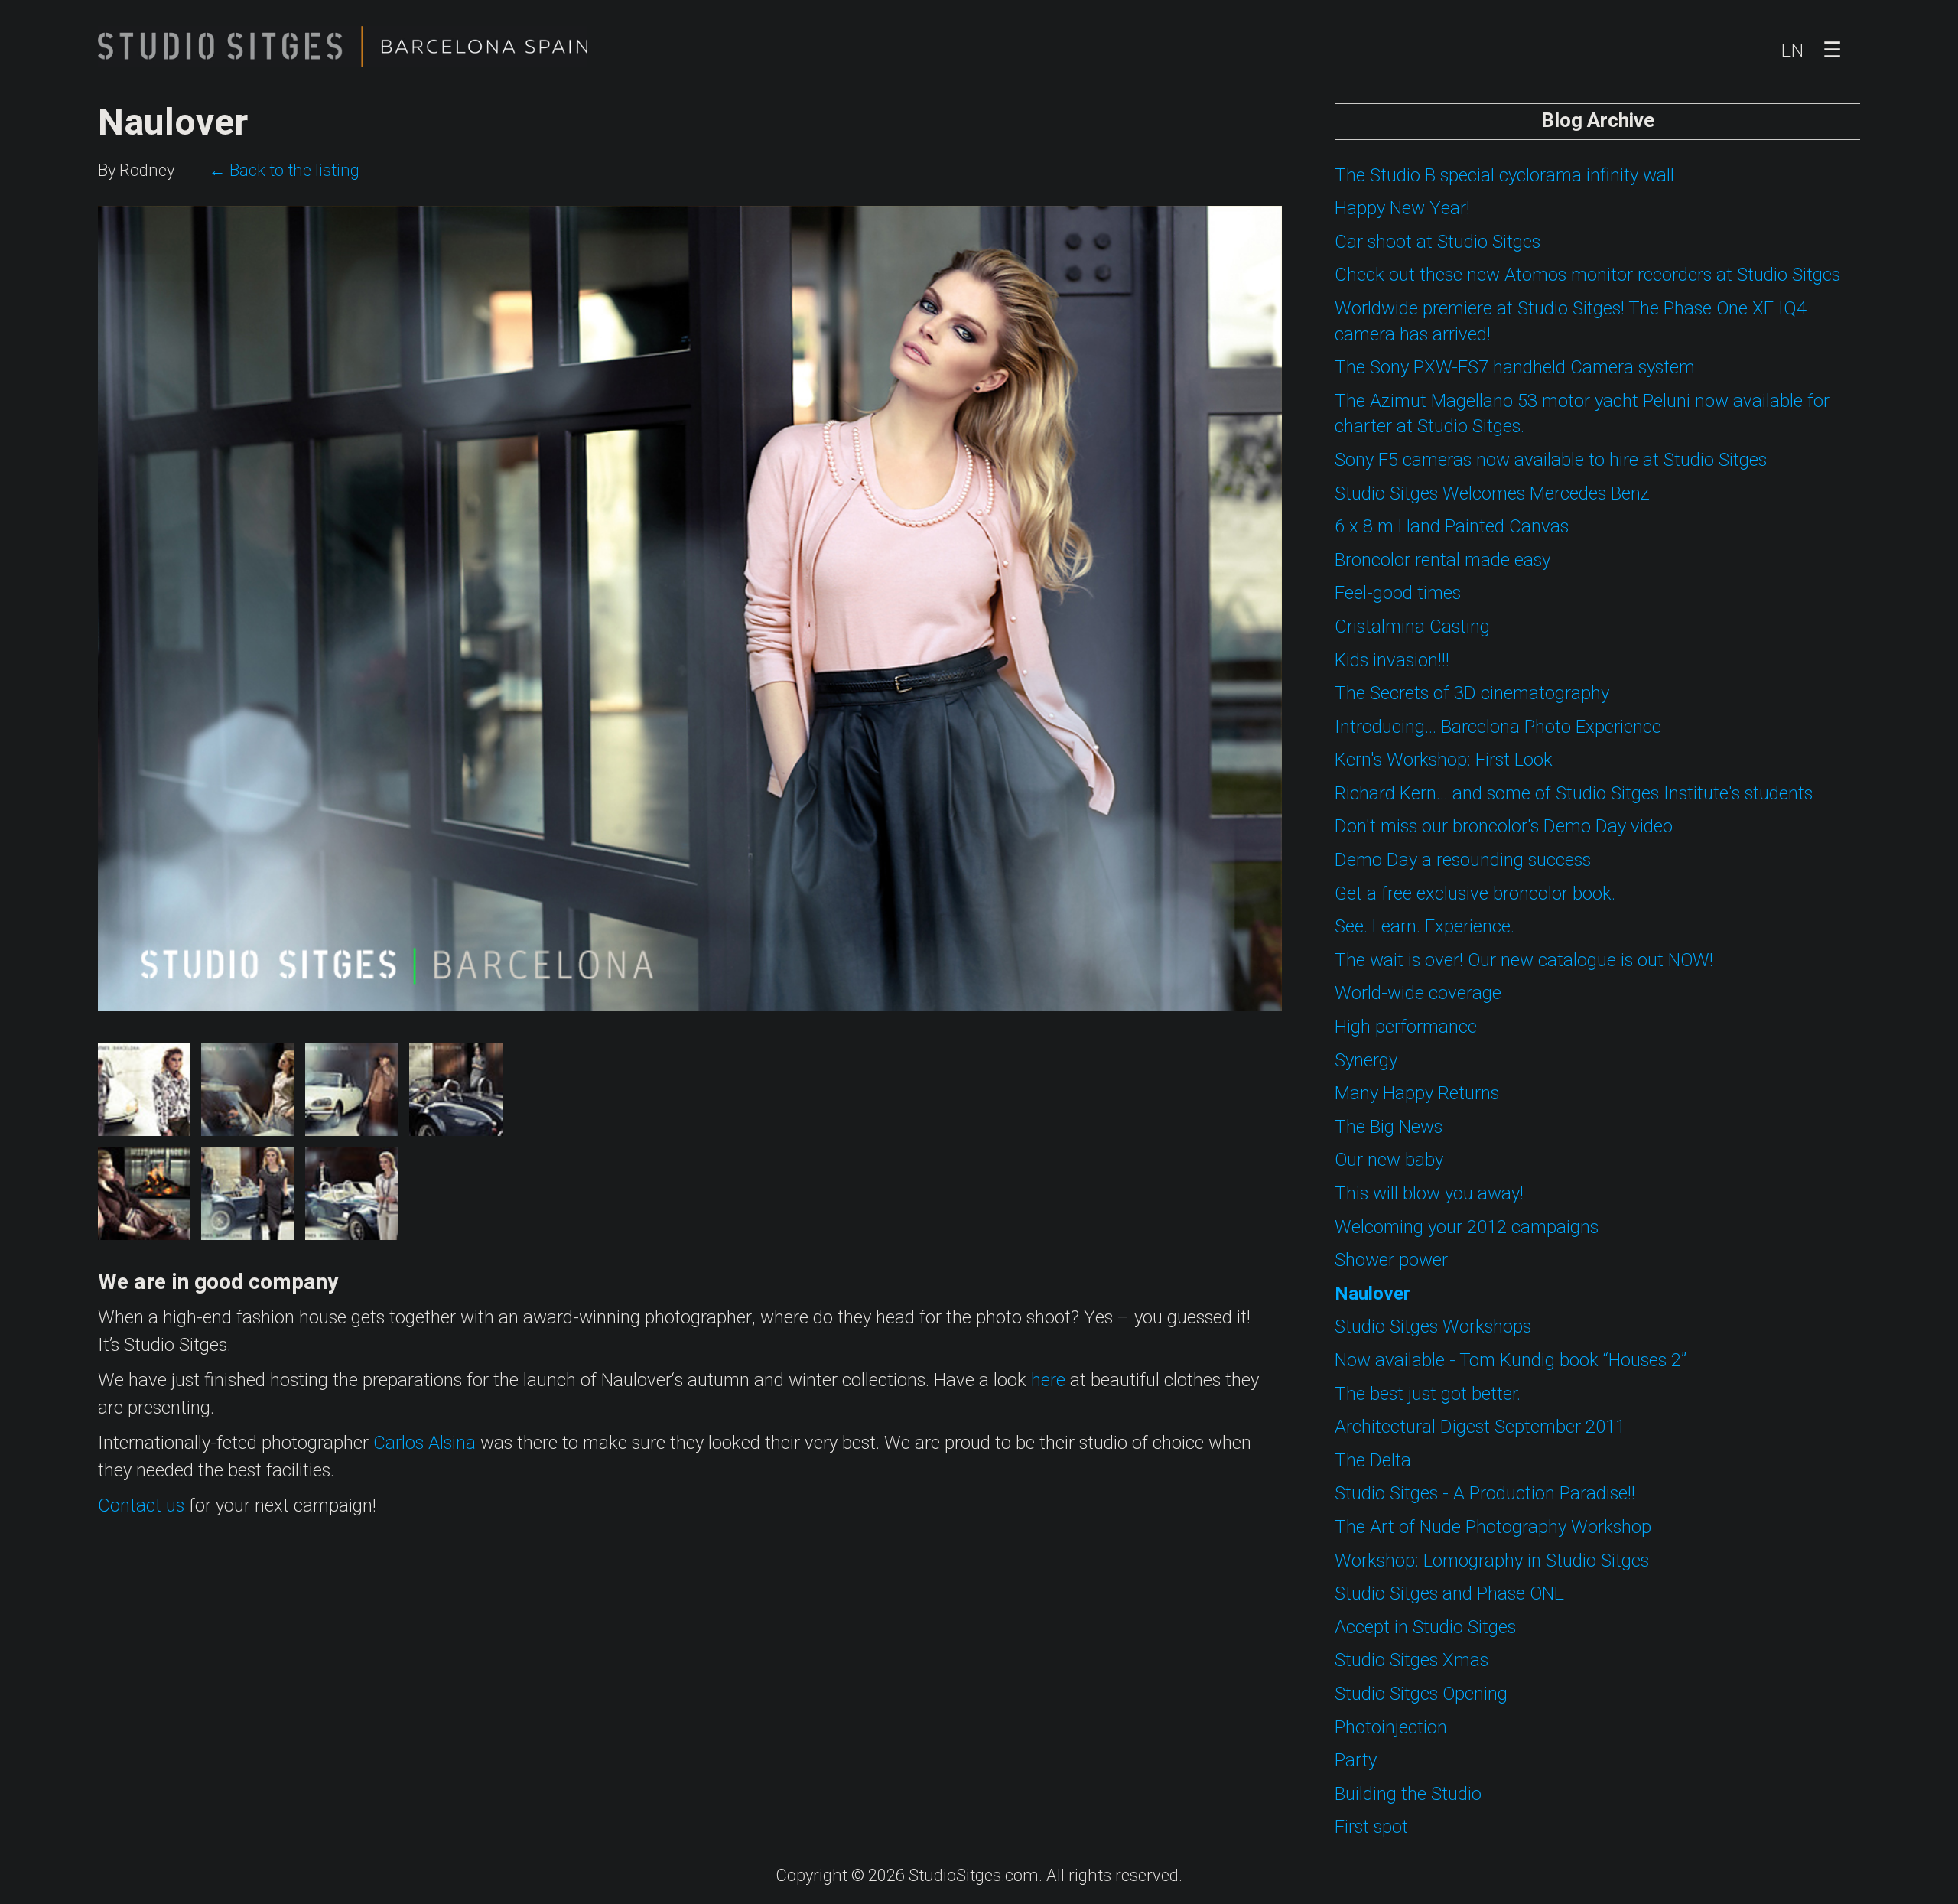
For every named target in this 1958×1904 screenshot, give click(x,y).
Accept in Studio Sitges (1425, 1627)
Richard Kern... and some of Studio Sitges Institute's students (1574, 794)
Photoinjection (1391, 1728)
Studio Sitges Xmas (1412, 1660)
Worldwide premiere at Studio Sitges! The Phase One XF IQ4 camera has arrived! (1571, 322)
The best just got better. (1428, 1394)
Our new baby (1389, 1160)
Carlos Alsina (424, 1443)
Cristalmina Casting (1412, 627)
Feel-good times (1398, 593)
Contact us (141, 1506)
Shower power (1391, 1260)
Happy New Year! (1402, 208)
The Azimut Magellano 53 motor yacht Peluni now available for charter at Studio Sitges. (1582, 414)
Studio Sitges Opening (1421, 1694)
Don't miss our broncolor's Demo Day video (1504, 827)
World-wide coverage (1418, 993)
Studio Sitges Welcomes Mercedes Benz (1492, 494)
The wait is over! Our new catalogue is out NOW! (1524, 960)
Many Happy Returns (1417, 1094)
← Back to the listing (284, 171)
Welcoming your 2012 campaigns (1467, 1227)
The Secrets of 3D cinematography (1472, 693)
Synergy (1366, 1061)
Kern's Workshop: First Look (1444, 760)
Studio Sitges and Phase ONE (1449, 1594)
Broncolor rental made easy (1442, 560)
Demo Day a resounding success (1463, 860)
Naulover (1373, 1294)
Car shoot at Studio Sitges (1438, 242)
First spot (1371, 1827)
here (1048, 1380)
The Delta (1373, 1461)
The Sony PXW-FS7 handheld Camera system (1515, 368)
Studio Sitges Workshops (1433, 1327)
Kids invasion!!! (1392, 661)
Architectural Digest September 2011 (1480, 1427)
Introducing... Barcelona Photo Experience (1498, 727)
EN (1792, 51)
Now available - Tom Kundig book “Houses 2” (1511, 1360)
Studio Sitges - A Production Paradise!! (1485, 1494)
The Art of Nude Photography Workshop (1493, 1527)
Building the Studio (1408, 1794)
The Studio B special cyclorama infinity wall (1504, 176)
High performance (1406, 1027)
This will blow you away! (1429, 1194)
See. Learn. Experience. (1425, 927)
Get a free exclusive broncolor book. (1475, 894)
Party (1356, 1761)
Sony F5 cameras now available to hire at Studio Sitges (1551, 460)
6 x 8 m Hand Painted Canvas (1452, 527)
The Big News (1389, 1127)
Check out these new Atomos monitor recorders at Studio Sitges (1587, 275)
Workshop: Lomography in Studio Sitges (1492, 1561)
